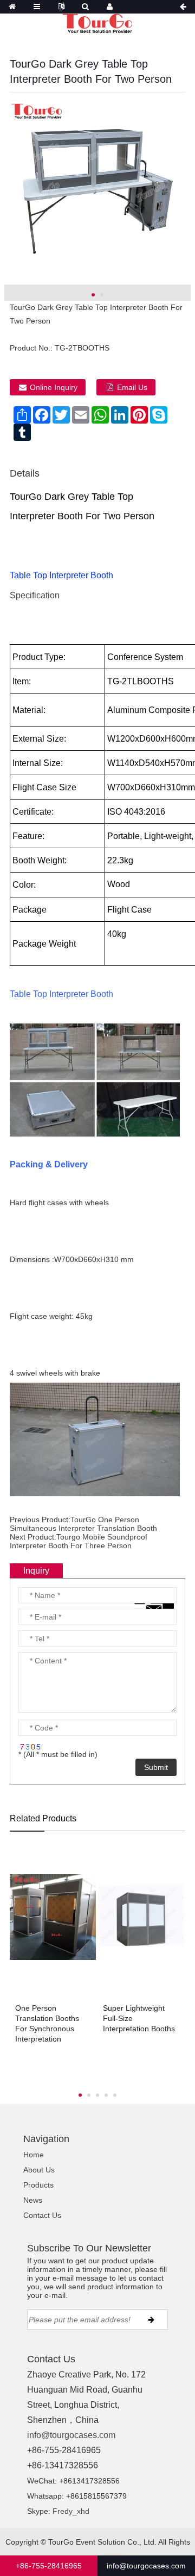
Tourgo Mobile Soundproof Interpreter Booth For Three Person (79, 1541)
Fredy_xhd (71, 2511)
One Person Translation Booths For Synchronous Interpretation (47, 2023)
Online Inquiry (54, 387)
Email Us (132, 387)
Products (38, 2185)
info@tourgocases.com (71, 2435)
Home (34, 2155)
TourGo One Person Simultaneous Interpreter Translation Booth (83, 1524)
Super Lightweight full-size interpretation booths (139, 2018)
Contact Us (42, 2215)
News (33, 2200)
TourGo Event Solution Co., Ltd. (102, 2542)
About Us (39, 2170)
